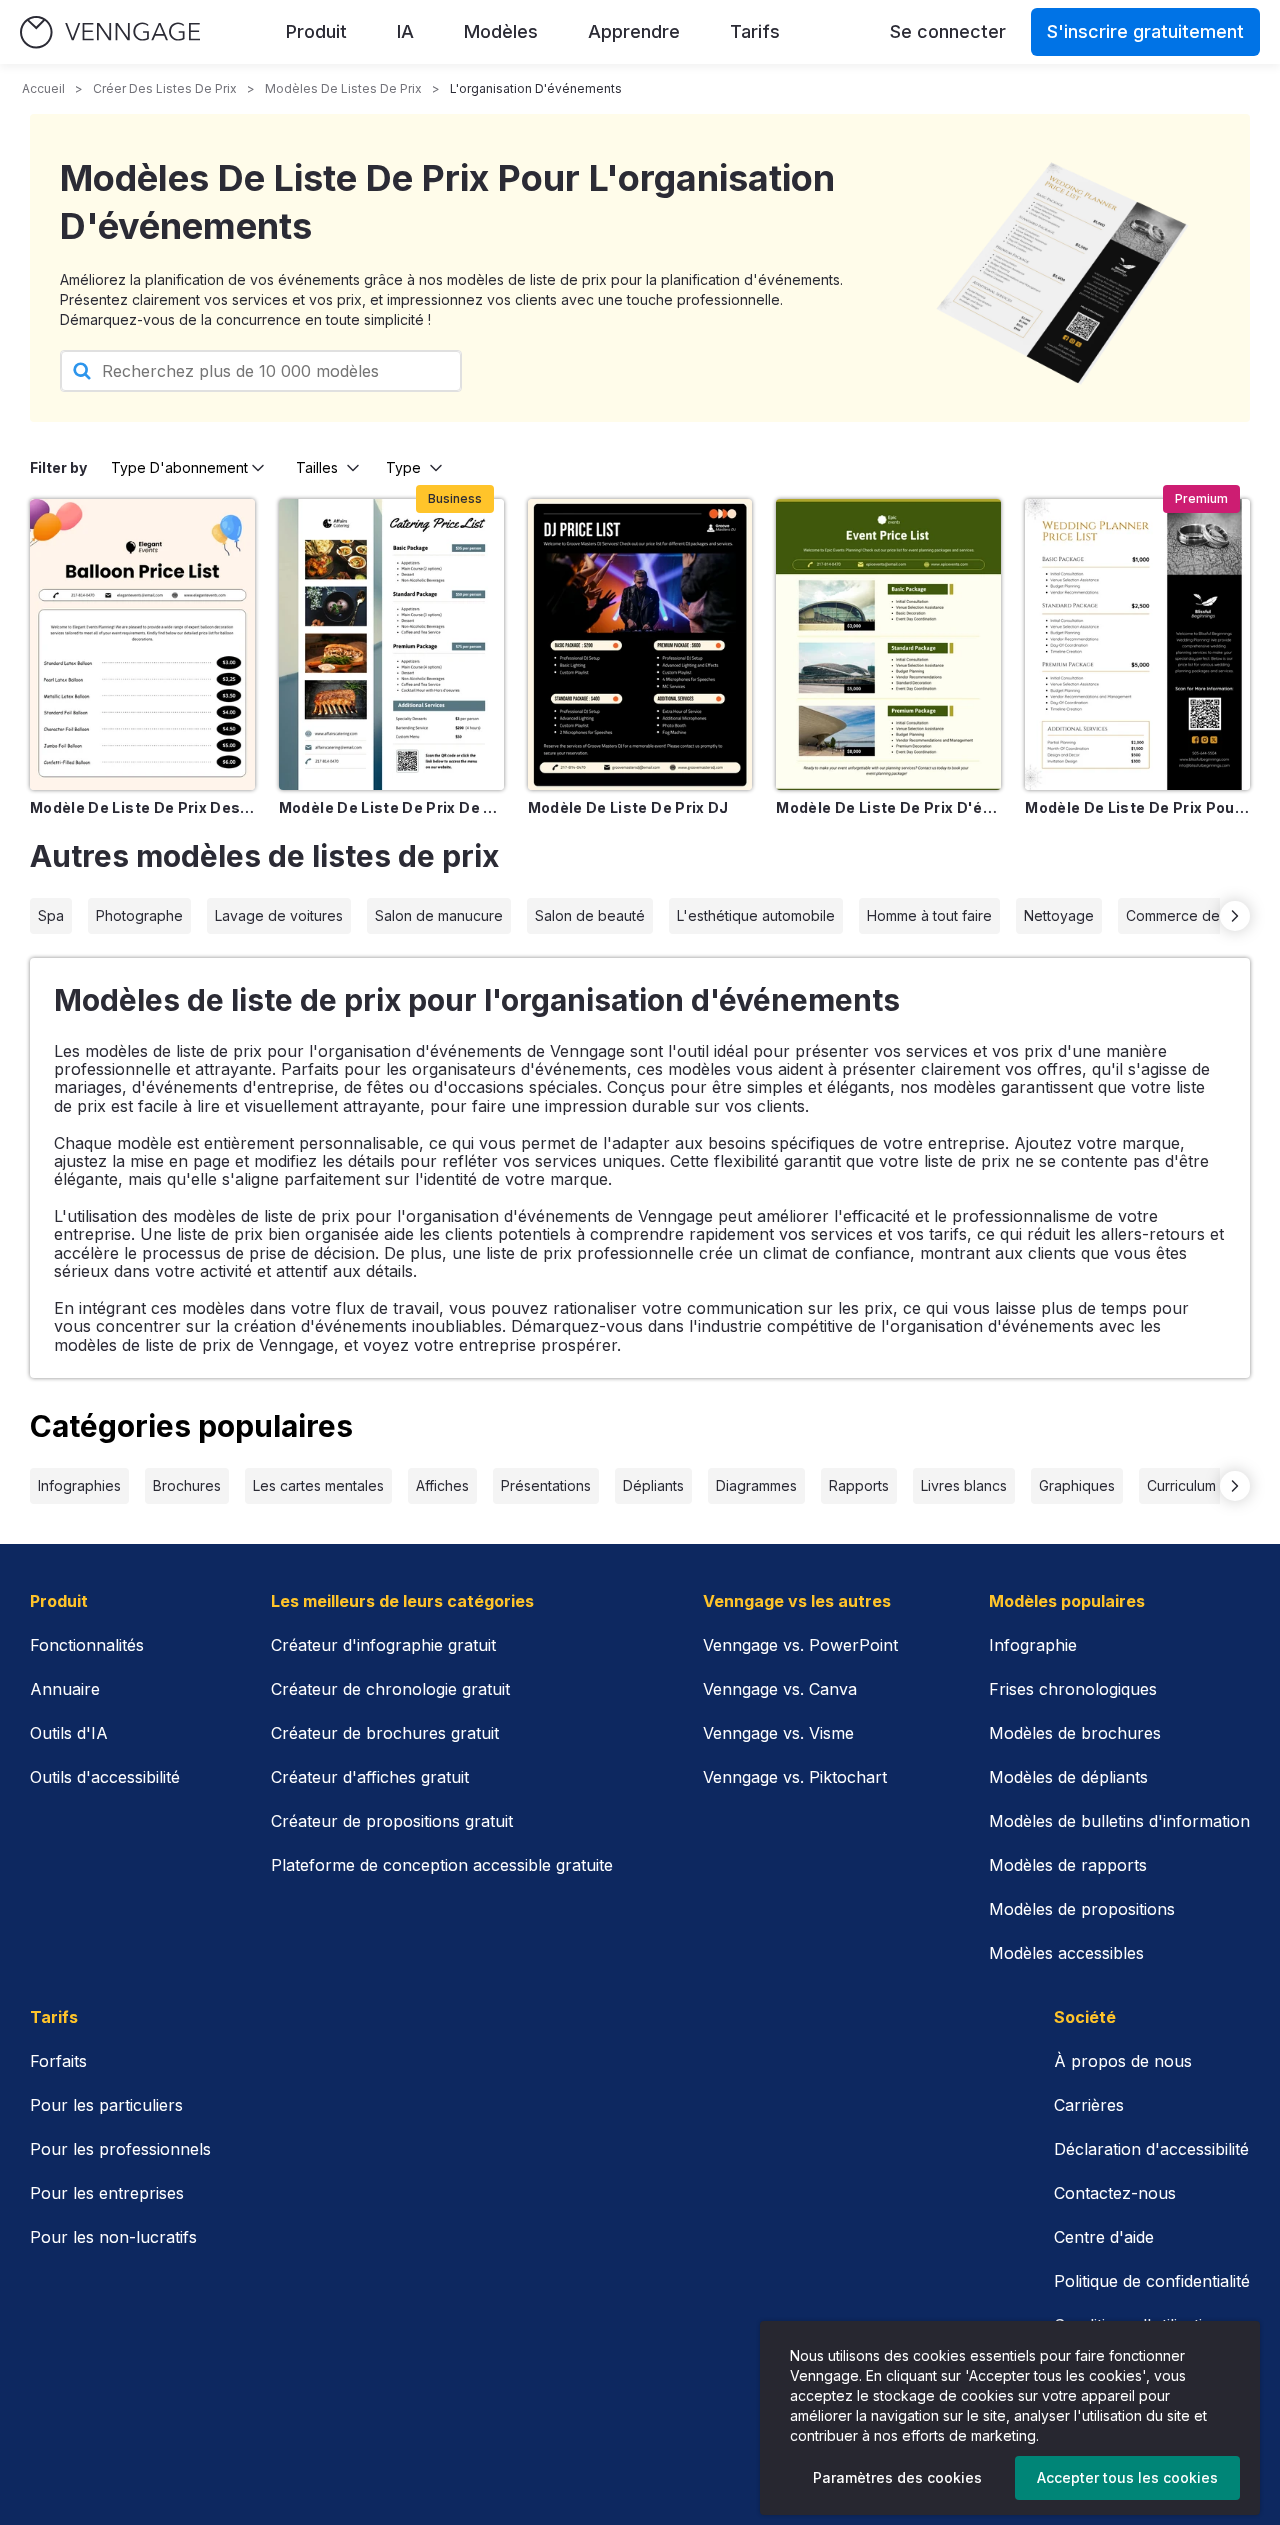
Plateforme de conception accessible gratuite (442, 1865)
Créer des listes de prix (165, 88)
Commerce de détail (1193, 915)
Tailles (317, 467)
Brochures (187, 1485)
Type (403, 467)
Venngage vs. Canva (780, 1689)
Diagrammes (756, 1485)
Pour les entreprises (107, 2193)
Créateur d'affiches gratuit (370, 1777)
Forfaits (58, 2061)
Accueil (43, 88)
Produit (316, 31)
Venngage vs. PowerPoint (800, 1645)
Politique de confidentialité (1152, 2281)
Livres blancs (964, 1485)
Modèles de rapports (1068, 1865)
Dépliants (653, 1485)
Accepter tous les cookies (1127, 2477)
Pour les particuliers (106, 2105)
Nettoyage (1059, 915)
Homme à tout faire (929, 915)
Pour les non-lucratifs (113, 2237)
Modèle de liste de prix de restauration (391, 807)
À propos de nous (1123, 2061)
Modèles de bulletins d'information (1119, 1821)
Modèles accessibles (1066, 1953)
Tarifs (755, 31)
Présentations (546, 1485)
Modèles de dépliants (1068, 1777)
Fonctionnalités (87, 1645)
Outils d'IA (69, 1733)
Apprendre (634, 31)
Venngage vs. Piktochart (795, 1777)
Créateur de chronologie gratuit (390, 1689)
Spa (51, 915)
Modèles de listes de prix (343, 88)
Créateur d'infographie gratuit (383, 1645)
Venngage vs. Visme (778, 1733)
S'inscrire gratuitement (1145, 31)
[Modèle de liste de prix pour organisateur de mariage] (1137, 644)
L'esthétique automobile (756, 915)
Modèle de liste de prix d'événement (888, 807)
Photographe (139, 915)
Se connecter (948, 31)
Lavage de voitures (279, 915)
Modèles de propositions (1082, 1909)
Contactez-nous (1115, 2193)
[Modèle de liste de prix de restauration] (391, 644)
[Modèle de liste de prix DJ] (640, 644)
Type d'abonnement (179, 467)
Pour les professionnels (120, 2149)
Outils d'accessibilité (105, 1777)
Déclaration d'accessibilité (1151, 2149)
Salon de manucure (439, 915)
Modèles (501, 31)
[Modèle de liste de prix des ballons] (142, 644)
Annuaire (65, 1689)
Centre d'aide (1104, 2237)
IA (405, 31)
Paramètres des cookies (897, 2477)
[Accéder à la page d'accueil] (110, 32)
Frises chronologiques (1073, 1689)
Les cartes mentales (318, 1485)
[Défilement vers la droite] (1235, 916)
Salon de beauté (590, 915)
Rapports (859, 1485)
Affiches (442, 1485)
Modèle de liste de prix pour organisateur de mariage (1137, 807)
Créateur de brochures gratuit (385, 1733)
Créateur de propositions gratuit (392, 1821)
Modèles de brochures (1075, 1733)
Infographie (1033, 1645)
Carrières (1089, 2105)
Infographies (79, 1485)
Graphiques (1077, 1485)
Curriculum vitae (1199, 1485)
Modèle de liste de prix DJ (628, 807)
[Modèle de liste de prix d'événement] (888, 644)
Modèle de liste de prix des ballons (142, 807)
